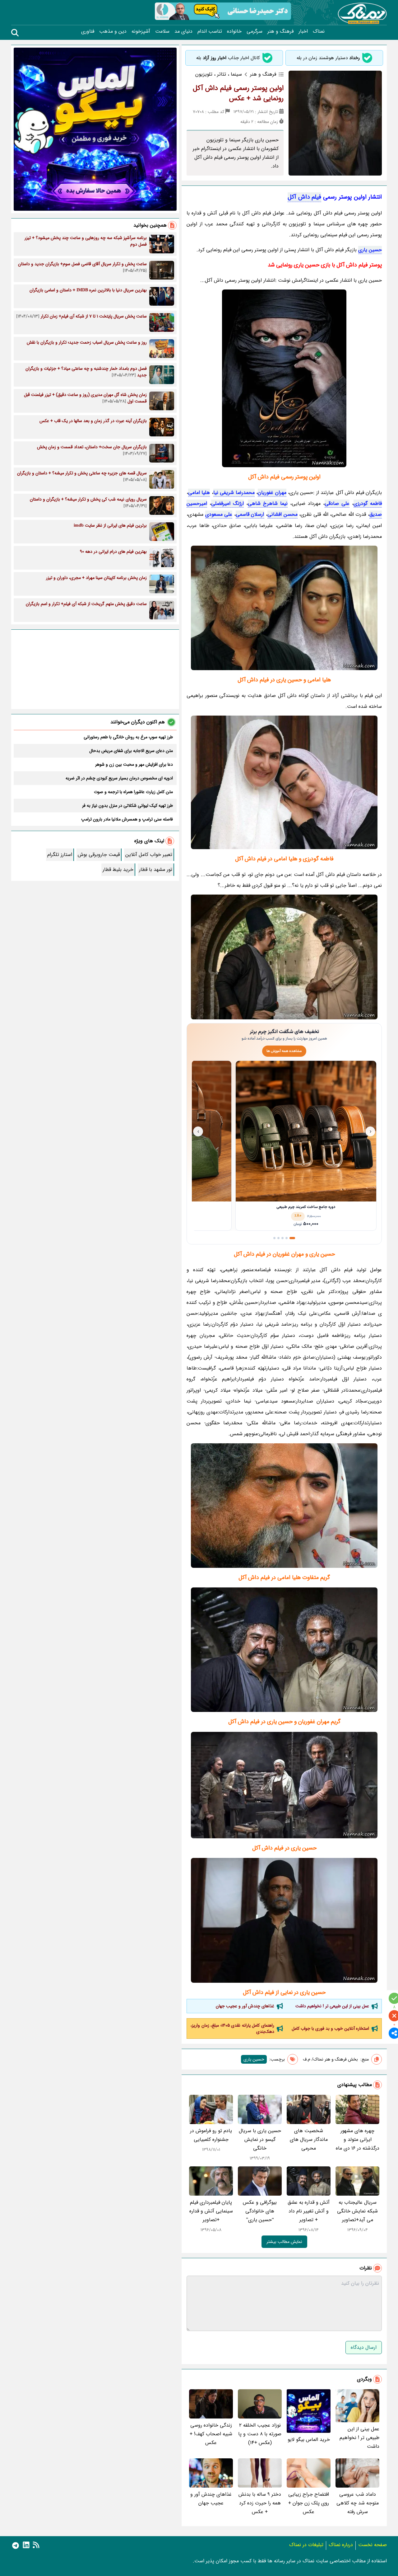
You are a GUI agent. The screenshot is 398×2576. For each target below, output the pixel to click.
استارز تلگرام (60, 855)
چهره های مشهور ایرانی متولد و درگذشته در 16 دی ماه (358, 2139)
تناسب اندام (210, 31)
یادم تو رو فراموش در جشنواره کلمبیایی (211, 2135)
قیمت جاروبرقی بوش (99, 855)
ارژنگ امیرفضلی (227, 503)
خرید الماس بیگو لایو (309, 2440)
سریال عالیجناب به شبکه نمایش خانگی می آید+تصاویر (357, 2211)
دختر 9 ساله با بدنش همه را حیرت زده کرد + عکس (260, 2503)
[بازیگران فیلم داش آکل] (284, 1506)
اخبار (303, 31)
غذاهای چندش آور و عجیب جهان (245, 2006)
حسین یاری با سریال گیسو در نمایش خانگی (260, 2139)
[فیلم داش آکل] (284, 378)
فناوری (88, 31)
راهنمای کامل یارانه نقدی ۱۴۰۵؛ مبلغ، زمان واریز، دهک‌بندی (232, 2028)
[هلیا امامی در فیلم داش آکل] (284, 1785)
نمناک (319, 31)
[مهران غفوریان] (284, 1920)
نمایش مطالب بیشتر (284, 2242)
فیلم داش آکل (304, 197)
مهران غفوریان (272, 493)
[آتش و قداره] (284, 957)
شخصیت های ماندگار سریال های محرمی (309, 2139)
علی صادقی (337, 503)
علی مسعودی (219, 514)
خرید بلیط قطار (118, 870)
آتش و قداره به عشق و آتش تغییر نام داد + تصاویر (309, 2211)
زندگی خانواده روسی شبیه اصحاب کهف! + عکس (211, 2434)
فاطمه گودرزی (368, 503)
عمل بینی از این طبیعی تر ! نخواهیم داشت (332, 2006)
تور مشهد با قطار (156, 870)
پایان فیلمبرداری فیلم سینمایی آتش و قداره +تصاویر (211, 2211)
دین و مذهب (113, 31)
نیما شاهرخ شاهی (268, 503)
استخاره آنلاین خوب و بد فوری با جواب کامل (330, 2028)
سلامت (162, 31)
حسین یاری (370, 250)
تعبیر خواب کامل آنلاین (149, 855)
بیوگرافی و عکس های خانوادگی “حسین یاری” (260, 2211)
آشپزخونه (141, 31)
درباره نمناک (341, 2545)
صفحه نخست (373, 2545)
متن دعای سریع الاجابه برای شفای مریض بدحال (131, 751)
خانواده (234, 31)
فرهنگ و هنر (280, 31)
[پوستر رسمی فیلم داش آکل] (284, 608)
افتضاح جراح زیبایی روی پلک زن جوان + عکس (309, 2503)
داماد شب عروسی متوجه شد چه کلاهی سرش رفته (358, 2503)
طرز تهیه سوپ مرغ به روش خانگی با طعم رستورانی (128, 737)
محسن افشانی (282, 514)
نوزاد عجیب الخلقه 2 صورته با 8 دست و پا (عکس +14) (260, 2434)
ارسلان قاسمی (250, 514)
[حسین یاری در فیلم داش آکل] (284, 782)
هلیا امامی (199, 493)
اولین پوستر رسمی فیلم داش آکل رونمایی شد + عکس (238, 93)
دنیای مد (183, 31)
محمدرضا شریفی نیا (234, 493)
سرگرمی (255, 31)
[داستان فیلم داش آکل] (284, 1650)
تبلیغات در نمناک (306, 2545)
